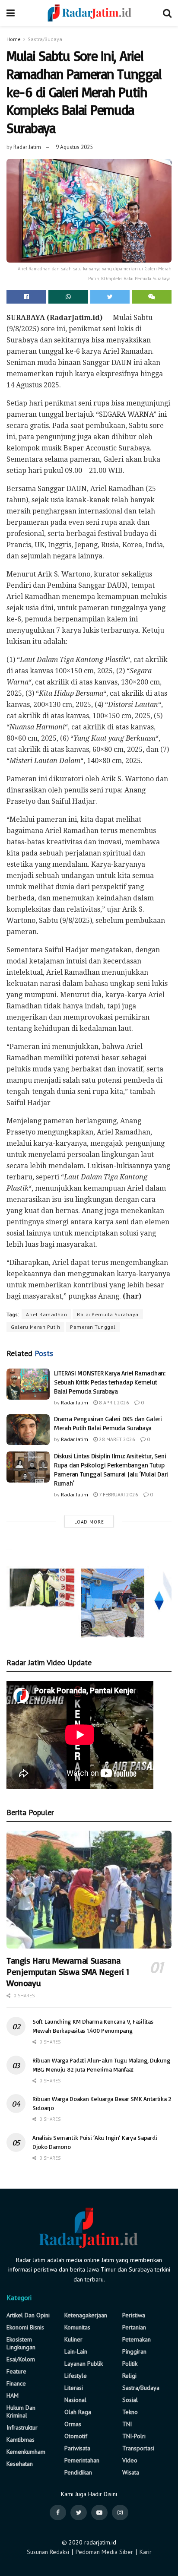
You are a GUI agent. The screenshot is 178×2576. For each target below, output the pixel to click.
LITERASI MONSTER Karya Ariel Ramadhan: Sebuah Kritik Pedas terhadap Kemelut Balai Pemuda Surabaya (110, 1382)
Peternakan (137, 2339)
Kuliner (73, 2339)
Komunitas (77, 2327)
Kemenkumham (26, 2452)
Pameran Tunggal (93, 1327)
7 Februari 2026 (118, 1494)
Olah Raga (78, 2412)
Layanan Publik (84, 2364)
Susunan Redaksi (48, 2552)
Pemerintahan (82, 2460)
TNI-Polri (134, 2436)
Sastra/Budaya (45, 39)
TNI (127, 2424)
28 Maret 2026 (116, 1439)
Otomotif (76, 2436)
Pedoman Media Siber (104, 2552)
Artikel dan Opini (28, 2315)
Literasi (74, 2388)
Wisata (131, 2472)
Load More (89, 1522)
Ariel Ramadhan (46, 1314)
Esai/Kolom (21, 2359)
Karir (146, 2552)
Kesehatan (20, 2464)
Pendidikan (78, 2472)
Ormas (73, 2424)
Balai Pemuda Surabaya (108, 1314)
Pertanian (134, 2327)
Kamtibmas (21, 2440)
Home (14, 39)
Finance (16, 2383)
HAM (13, 2395)
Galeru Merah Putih (35, 1327)
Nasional (75, 2400)
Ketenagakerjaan (86, 2315)
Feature (16, 2371)
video (130, 2460)
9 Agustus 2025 (74, 147)
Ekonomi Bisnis (25, 2327)
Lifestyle (76, 2376)
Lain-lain (76, 2351)
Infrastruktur (22, 2427)
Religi (129, 2376)
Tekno (130, 2412)
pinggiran (134, 2351)
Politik (130, 2364)
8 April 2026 (113, 1402)
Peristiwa (134, 2315)
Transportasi (138, 2448)
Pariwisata (77, 2448)
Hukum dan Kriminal (21, 2411)
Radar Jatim (27, 147)
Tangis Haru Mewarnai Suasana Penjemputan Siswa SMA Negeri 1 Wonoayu (68, 1972)
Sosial (130, 2400)
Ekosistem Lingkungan (21, 2343)
